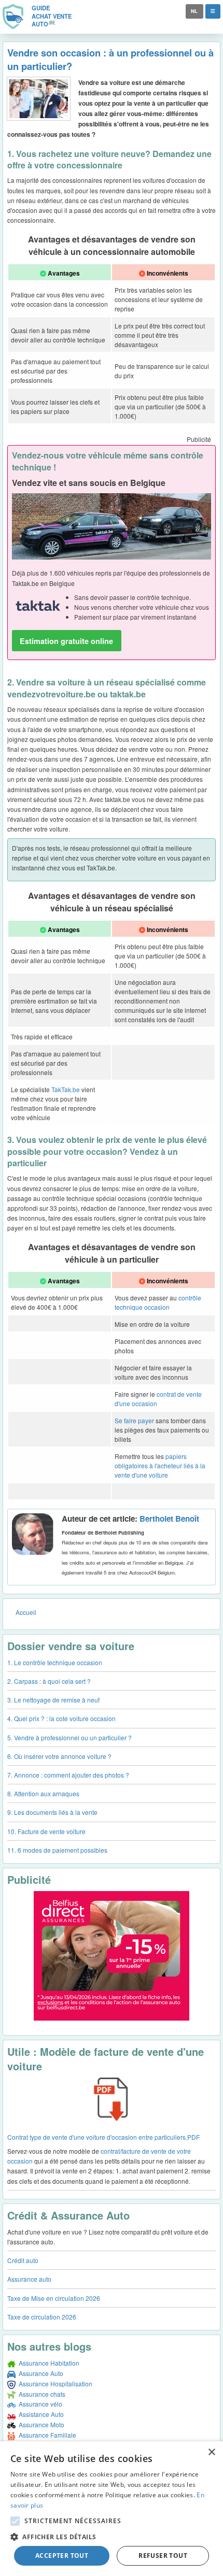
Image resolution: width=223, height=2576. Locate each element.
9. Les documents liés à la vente (52, 1812)
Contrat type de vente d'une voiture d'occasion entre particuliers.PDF (103, 2137)
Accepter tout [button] (62, 2556)
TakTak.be (66, 1089)
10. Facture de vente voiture (46, 1831)
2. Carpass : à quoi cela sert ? (49, 1681)
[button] (15, 2521)
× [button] (211, 2452)
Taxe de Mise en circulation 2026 (54, 2298)
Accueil (26, 1612)
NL (194, 11)
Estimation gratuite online (66, 641)
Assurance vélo (39, 2404)
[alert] (112, 2509)
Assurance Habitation (47, 2363)
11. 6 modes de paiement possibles (57, 1850)
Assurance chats (40, 2394)
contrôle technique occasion (158, 1302)
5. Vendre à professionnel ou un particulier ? (69, 1737)
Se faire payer (134, 1420)
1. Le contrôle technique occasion (55, 1662)
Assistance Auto (40, 2414)
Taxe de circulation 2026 (42, 2317)
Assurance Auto (39, 2373)
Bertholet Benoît (169, 1519)
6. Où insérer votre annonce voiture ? (59, 1756)
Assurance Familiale (46, 2435)
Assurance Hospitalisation (54, 2384)
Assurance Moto (40, 2424)
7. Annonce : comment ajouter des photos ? (68, 1775)
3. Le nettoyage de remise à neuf (53, 1700)
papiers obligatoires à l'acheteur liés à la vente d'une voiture (160, 1465)
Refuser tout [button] (163, 2556)
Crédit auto (23, 2260)
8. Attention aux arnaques (43, 1793)
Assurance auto (29, 2279)
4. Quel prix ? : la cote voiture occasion (61, 1718)
